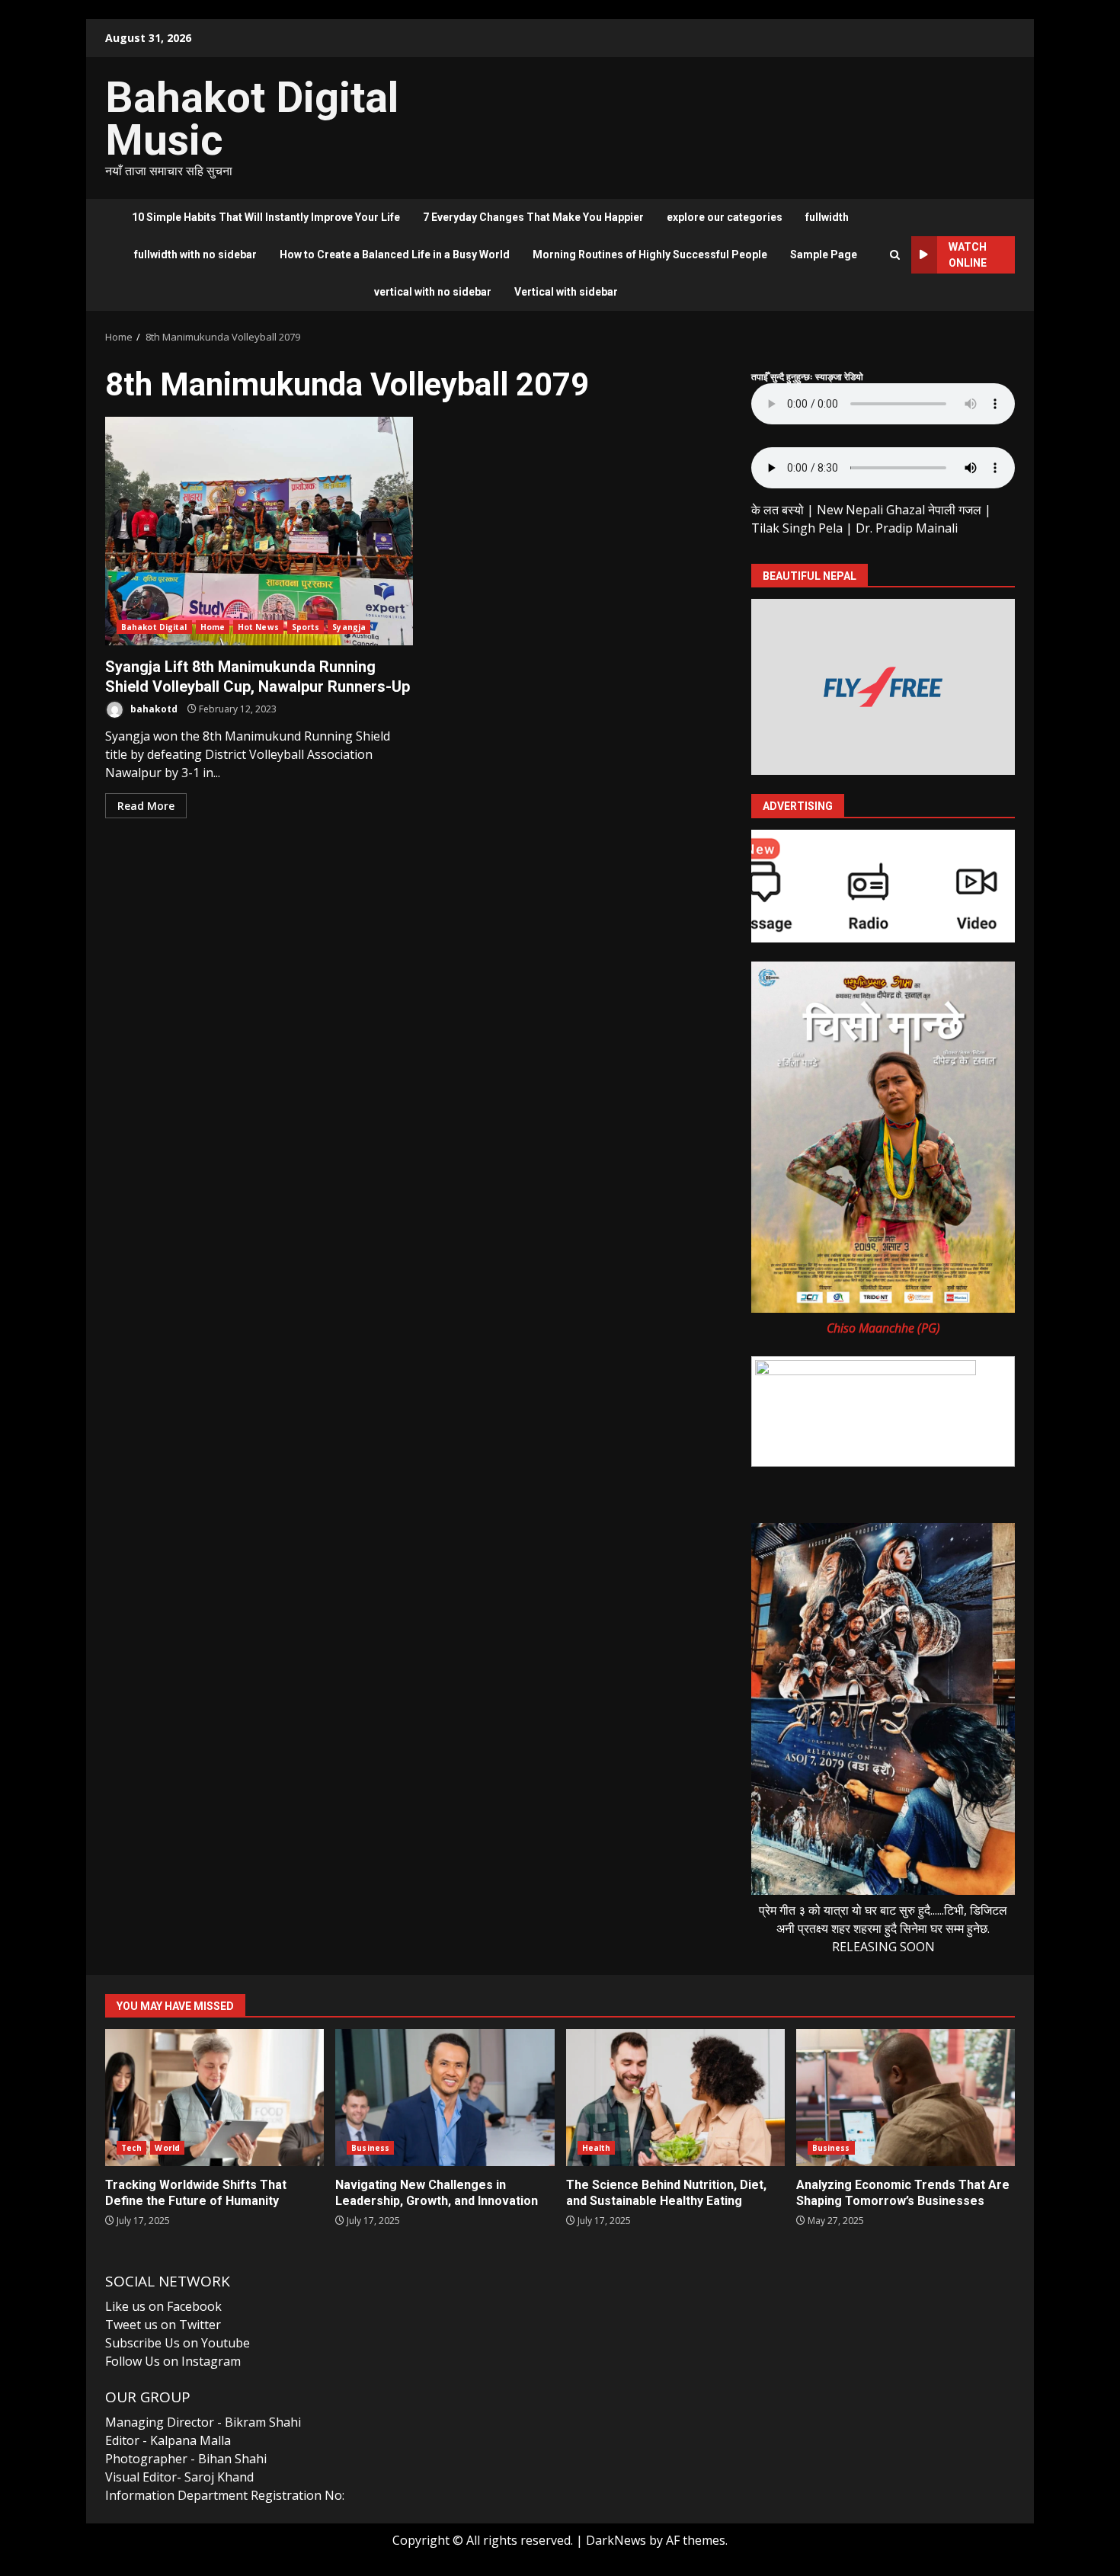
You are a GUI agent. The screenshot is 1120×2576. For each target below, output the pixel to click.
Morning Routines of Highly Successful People (650, 254)
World (167, 2148)
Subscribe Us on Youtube (178, 2343)
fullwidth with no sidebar (195, 254)
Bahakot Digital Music (252, 119)
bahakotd (153, 709)
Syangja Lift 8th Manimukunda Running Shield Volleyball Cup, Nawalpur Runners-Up (259, 531)
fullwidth (827, 217)
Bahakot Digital (154, 627)
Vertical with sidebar (566, 292)
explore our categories (725, 217)
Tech (131, 2148)
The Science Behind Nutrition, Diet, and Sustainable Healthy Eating (675, 2098)
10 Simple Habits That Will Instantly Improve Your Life (266, 217)
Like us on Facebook (163, 2306)
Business (370, 2148)
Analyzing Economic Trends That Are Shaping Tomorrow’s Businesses (906, 2098)
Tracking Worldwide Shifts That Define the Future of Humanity (214, 2098)
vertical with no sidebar (433, 292)
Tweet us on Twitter (163, 2325)
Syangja (349, 627)
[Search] (895, 255)
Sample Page (824, 254)
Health (597, 2148)
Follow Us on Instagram (173, 2361)
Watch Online (968, 255)
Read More (146, 806)
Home (213, 627)
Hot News (258, 627)
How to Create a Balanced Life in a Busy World (395, 254)
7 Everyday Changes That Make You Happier (533, 217)
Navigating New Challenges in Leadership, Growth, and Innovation (445, 2098)
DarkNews (616, 2540)
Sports (306, 627)
